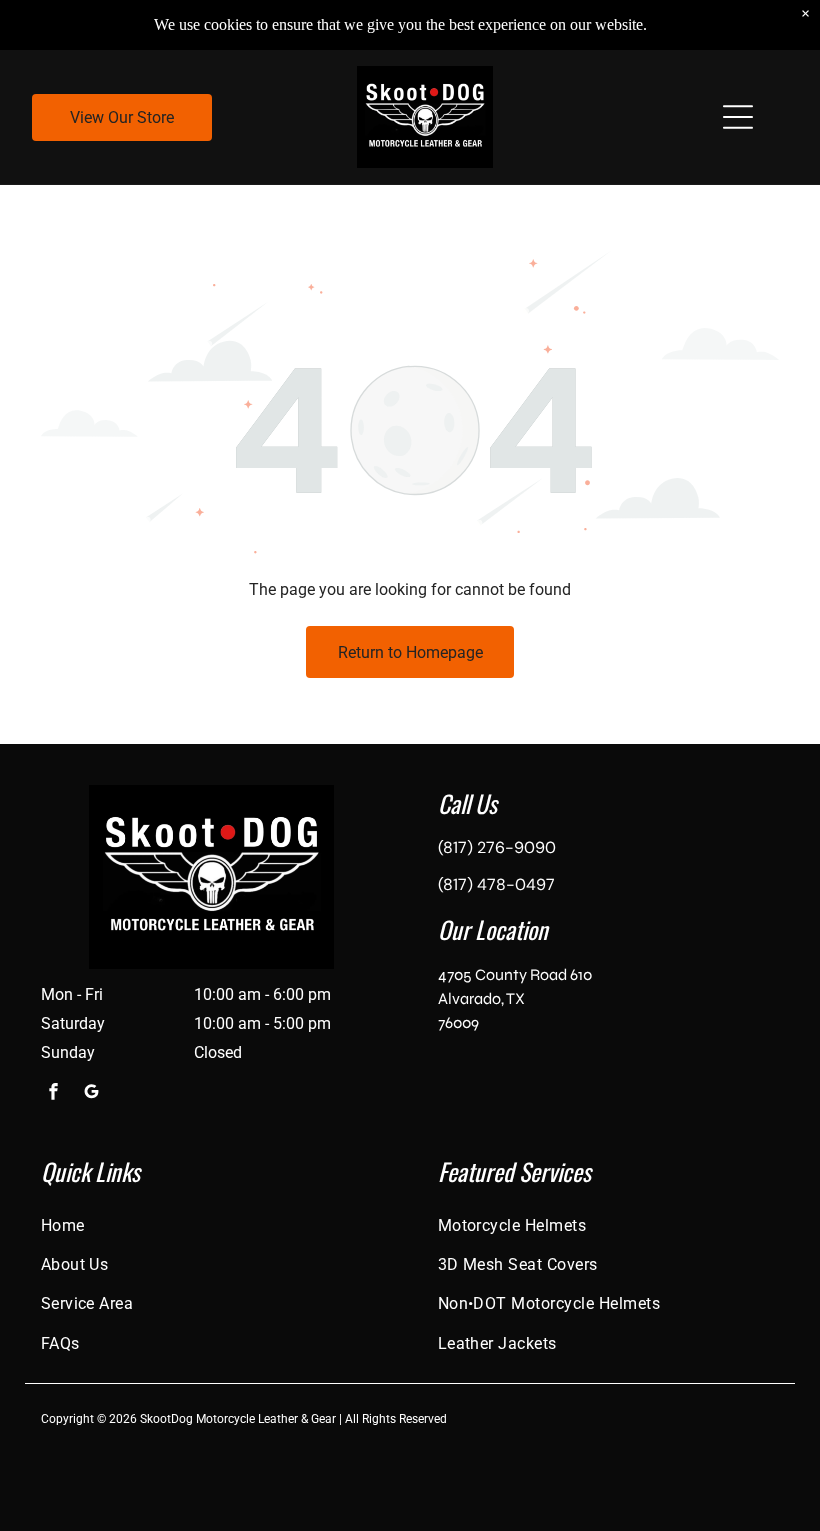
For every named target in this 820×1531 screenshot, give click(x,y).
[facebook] (54, 1093)
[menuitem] (212, 1224)
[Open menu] (738, 117)
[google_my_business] (92, 1093)
